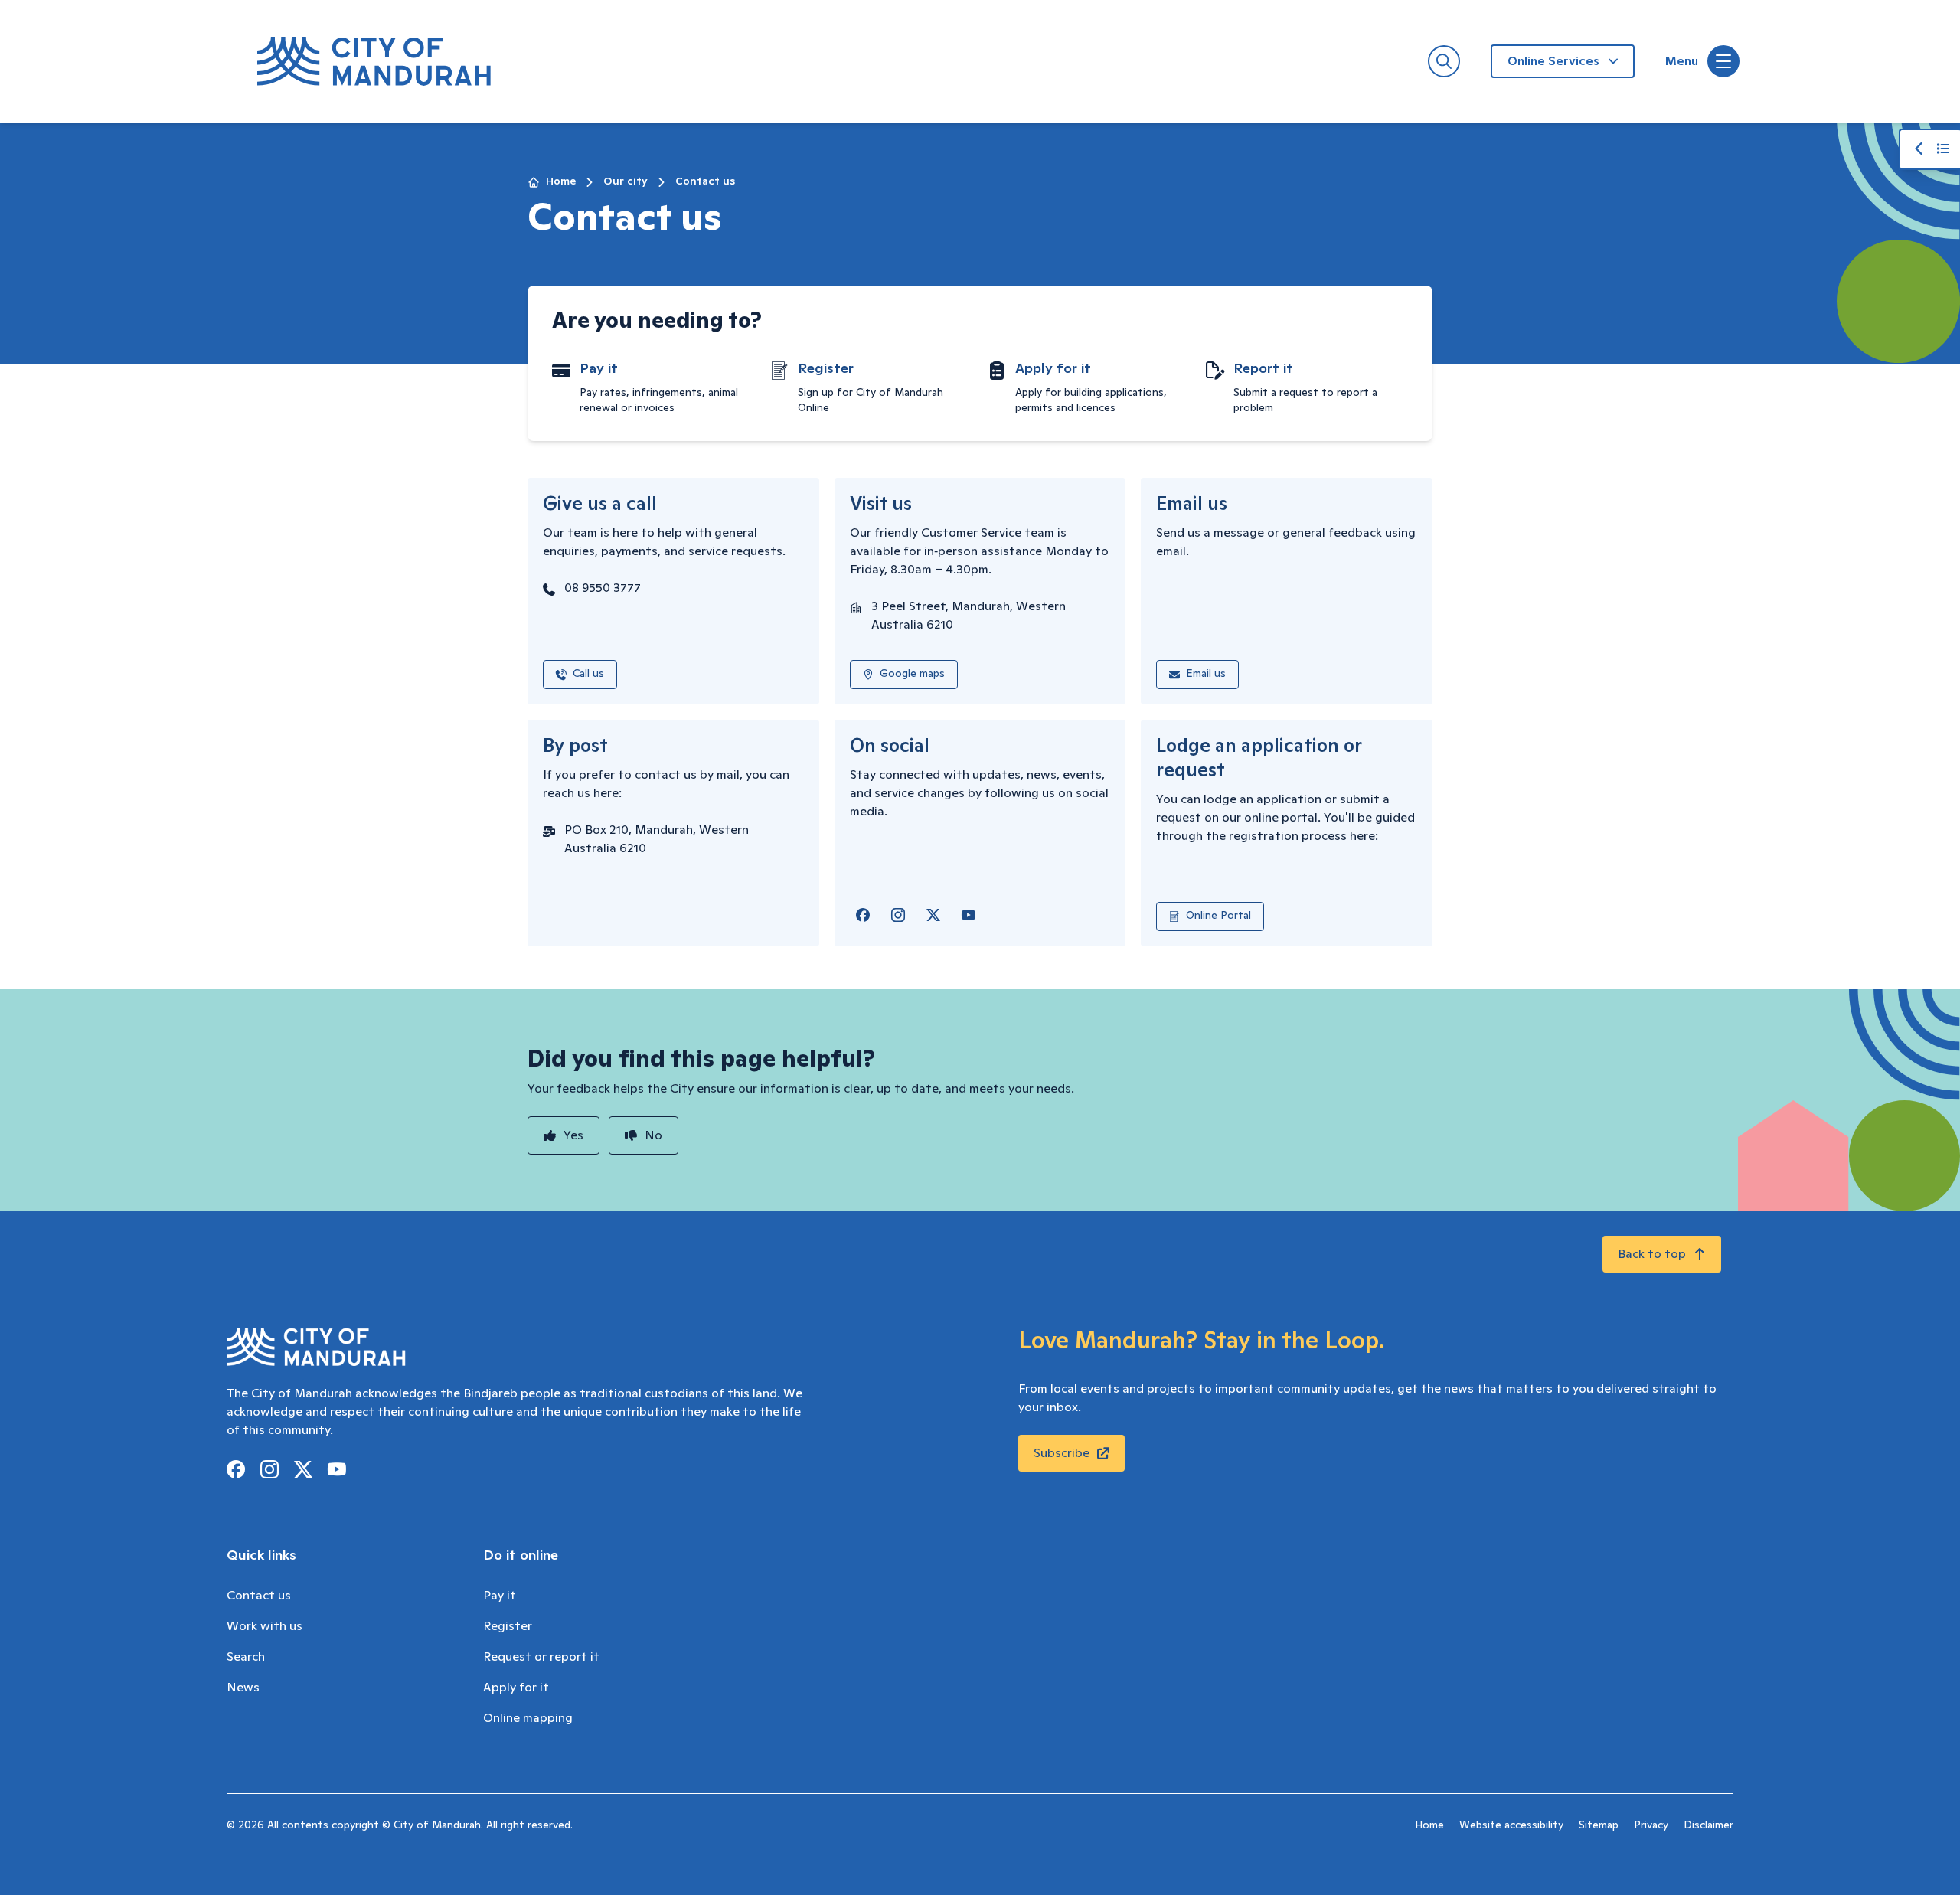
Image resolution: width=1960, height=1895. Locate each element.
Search (246, 1657)
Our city (626, 181)
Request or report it (541, 1657)
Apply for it (516, 1688)
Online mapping (528, 1718)
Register (508, 1626)
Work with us (265, 1626)
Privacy (1651, 1825)
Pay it (500, 1596)
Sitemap (1599, 1825)
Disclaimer (1708, 1825)
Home (561, 181)
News (243, 1688)
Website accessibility (1511, 1825)
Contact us (259, 1596)
